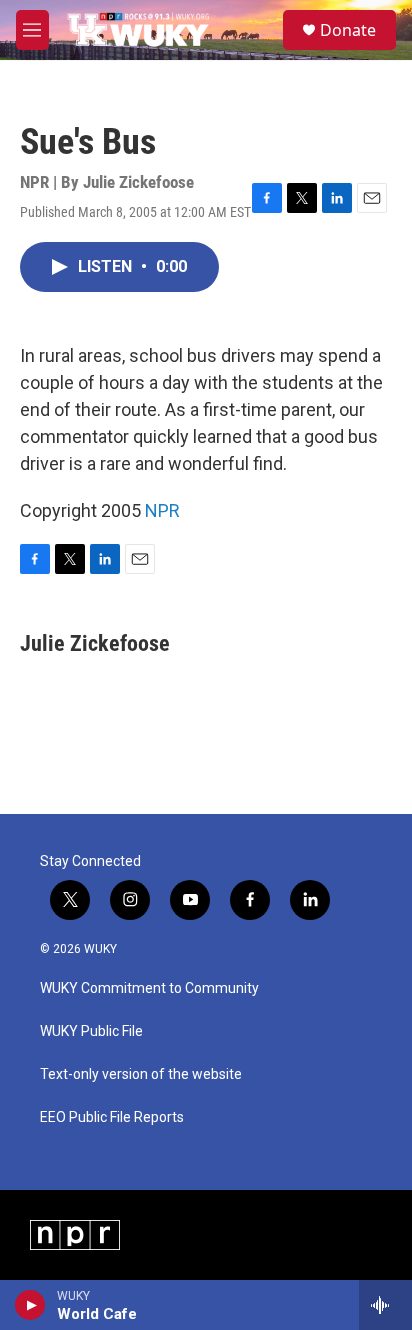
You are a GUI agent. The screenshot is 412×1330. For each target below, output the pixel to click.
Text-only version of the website (141, 1074)
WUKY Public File (91, 1031)
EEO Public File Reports (112, 1117)
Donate (348, 30)
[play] (30, 1305)
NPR (162, 510)
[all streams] (385, 1305)
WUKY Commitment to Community (149, 988)
